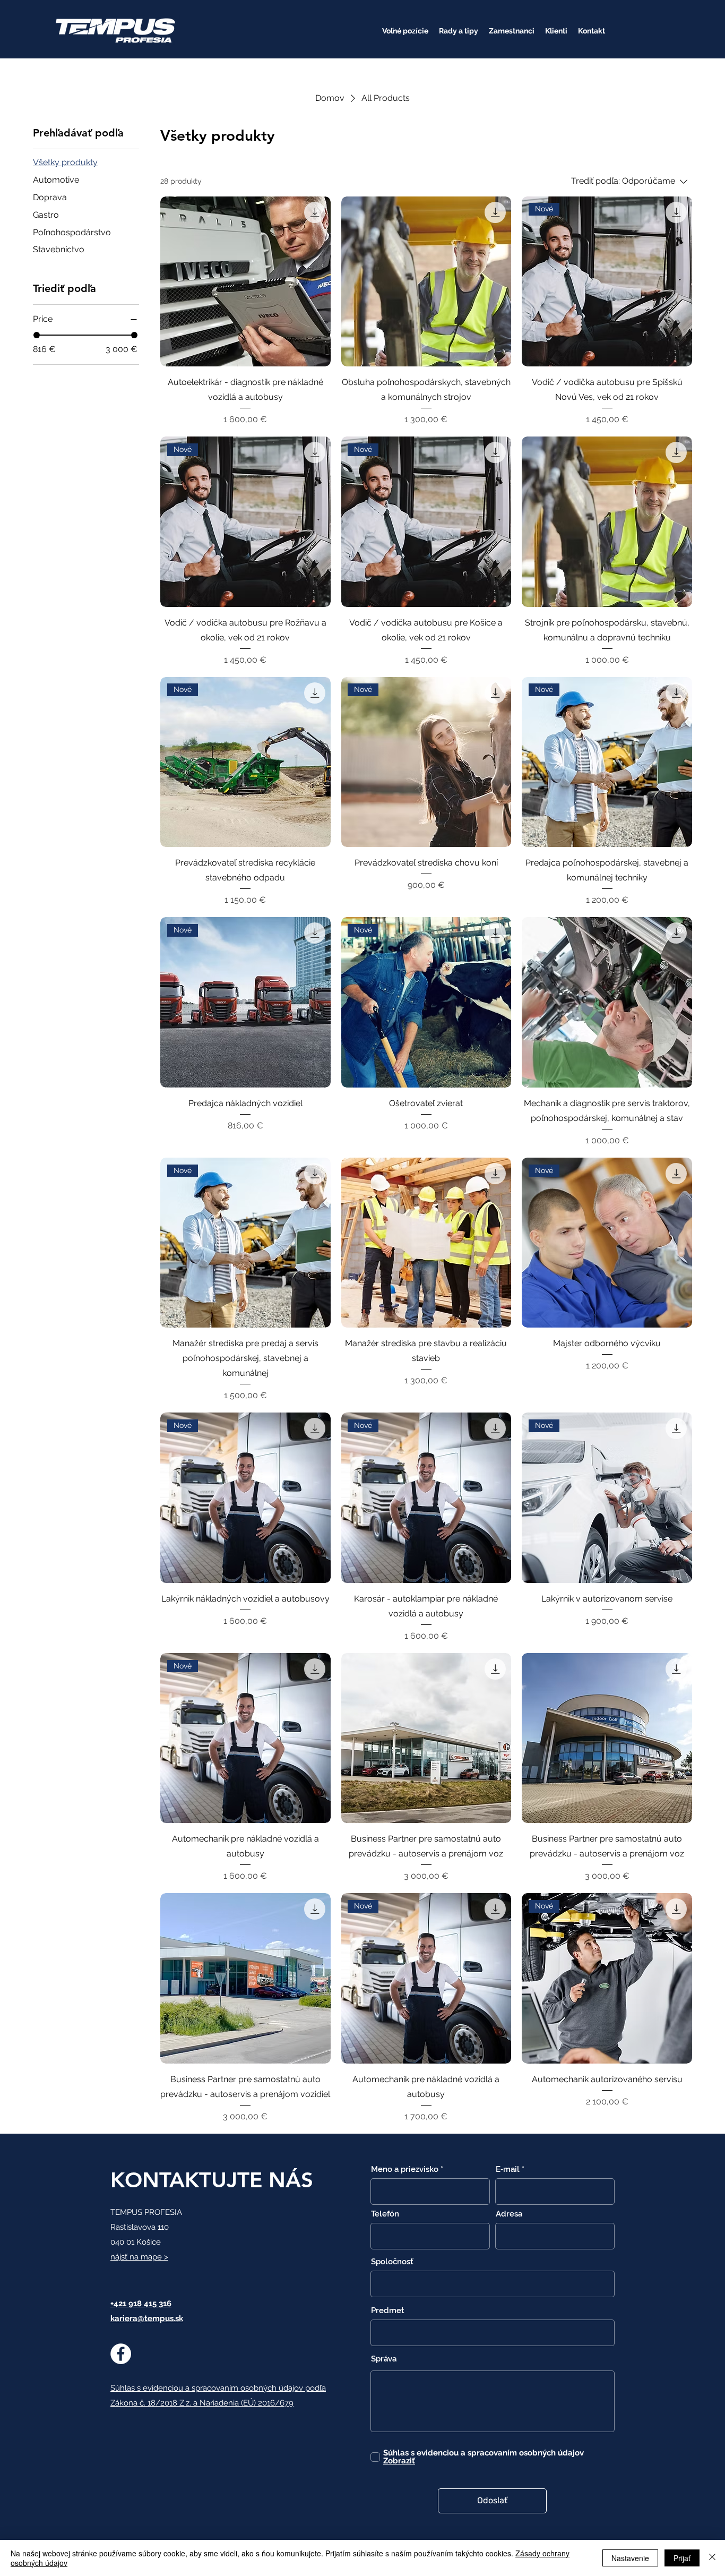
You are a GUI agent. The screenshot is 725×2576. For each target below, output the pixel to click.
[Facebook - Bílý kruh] (121, 2354)
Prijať (682, 2558)
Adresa (509, 2214)
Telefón (385, 2214)
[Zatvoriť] (712, 2558)
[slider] (37, 335)
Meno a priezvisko (405, 2170)
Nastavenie (630, 2558)
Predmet (388, 2311)
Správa (384, 2359)
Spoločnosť (392, 2262)
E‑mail (508, 2170)
